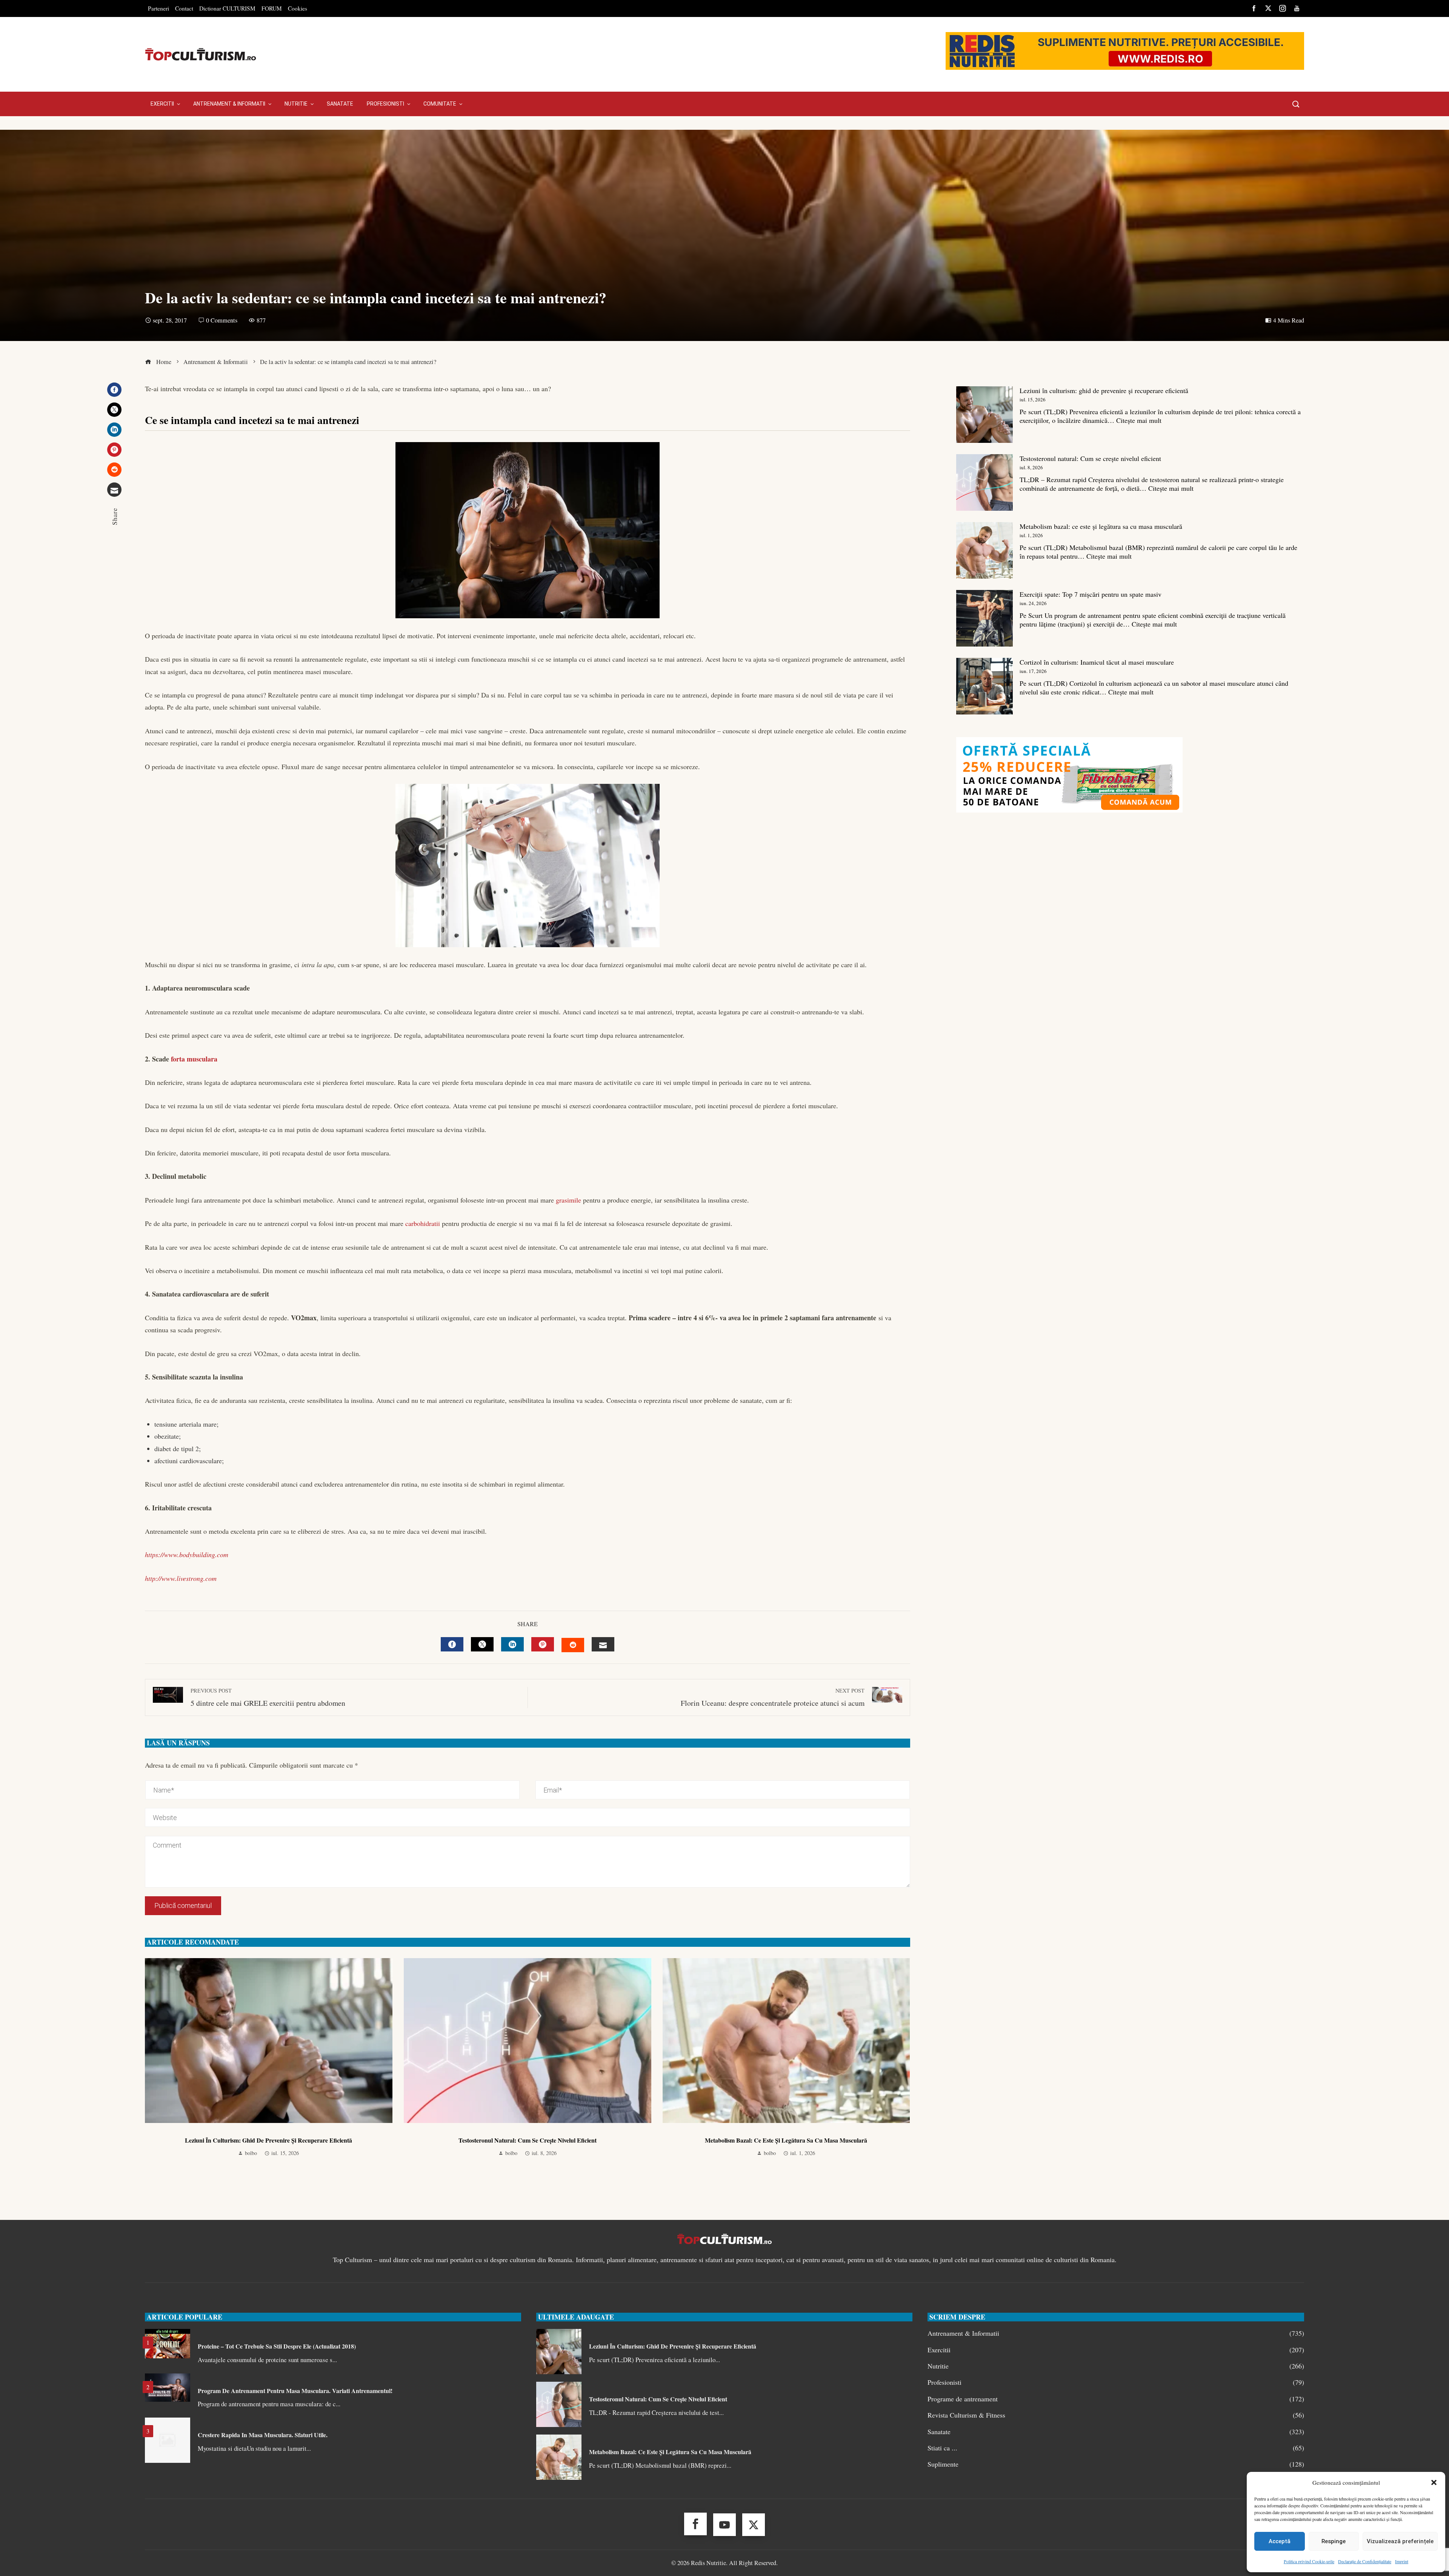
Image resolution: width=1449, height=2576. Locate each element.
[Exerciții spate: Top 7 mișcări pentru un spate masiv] (984, 618)
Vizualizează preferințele (1400, 2541)
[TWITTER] (482, 1644)
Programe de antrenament (1116, 2399)
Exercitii (1116, 2350)
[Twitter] (114, 410)
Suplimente (1116, 2464)
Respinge (1334, 2541)
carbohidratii (423, 1223)
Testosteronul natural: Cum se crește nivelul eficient (528, 2140)
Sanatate (1116, 2432)
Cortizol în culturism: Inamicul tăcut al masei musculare (1097, 662)
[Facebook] (114, 390)
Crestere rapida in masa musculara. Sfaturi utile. (263, 2435)
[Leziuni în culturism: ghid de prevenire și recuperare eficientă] (984, 415)
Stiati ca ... (1116, 2448)
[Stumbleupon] (114, 470)
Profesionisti (1116, 2382)
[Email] (114, 490)
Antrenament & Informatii (1116, 2333)
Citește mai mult (1139, 420)
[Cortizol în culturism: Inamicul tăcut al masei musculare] (984, 686)
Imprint (1402, 2561)
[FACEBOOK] (452, 1644)
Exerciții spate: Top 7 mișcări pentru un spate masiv (1091, 594)
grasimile (568, 1200)
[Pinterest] (114, 450)
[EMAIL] (603, 1644)
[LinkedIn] (114, 430)
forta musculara (194, 1059)
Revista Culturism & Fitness (1116, 2415)
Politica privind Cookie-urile (1309, 2561)
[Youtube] (724, 2525)
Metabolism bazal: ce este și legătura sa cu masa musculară (786, 2140)
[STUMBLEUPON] (573, 1645)
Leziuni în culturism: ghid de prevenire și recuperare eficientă (268, 2140)
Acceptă (1280, 2541)
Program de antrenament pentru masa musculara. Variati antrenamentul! (295, 2391)
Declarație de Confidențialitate (1365, 2561)
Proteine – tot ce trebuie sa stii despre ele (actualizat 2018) (277, 2346)
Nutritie (1116, 2366)
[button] (1434, 2482)
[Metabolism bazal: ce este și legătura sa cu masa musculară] (984, 550)
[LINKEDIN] (512, 1644)
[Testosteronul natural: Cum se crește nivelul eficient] (984, 482)
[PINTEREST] (543, 1644)
